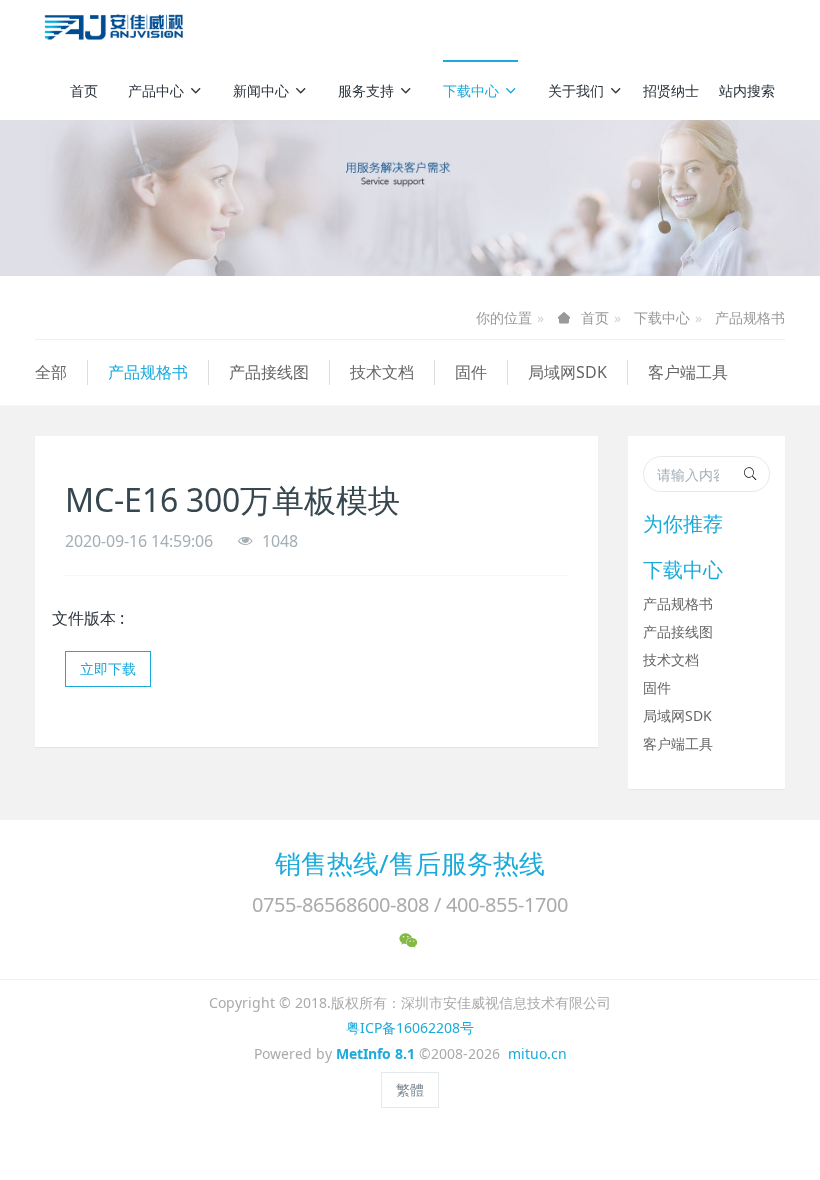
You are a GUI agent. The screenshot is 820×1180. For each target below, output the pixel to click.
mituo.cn (537, 1053)
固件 (471, 372)
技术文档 (382, 372)
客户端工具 (688, 372)
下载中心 (471, 90)
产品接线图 (269, 372)
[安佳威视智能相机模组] (116, 30)
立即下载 (108, 668)
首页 (84, 90)
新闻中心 (261, 90)
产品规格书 (750, 317)
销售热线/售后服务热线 (410, 863)
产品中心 (156, 90)
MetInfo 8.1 (375, 1053)
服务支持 (366, 90)
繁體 (410, 1089)
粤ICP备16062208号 (410, 1027)
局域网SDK (567, 372)
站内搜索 (747, 90)
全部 (51, 372)
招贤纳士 (671, 90)
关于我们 (576, 90)
